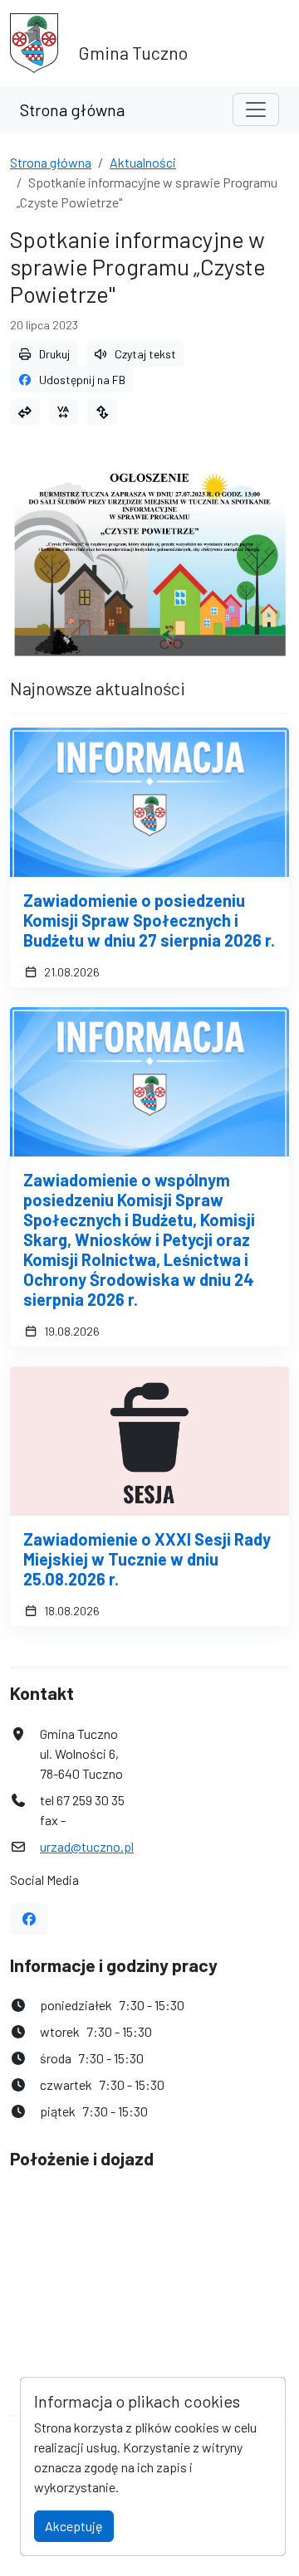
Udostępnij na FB (82, 380)
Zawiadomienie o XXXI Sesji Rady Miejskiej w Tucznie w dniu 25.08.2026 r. (147, 1559)
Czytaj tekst (145, 354)
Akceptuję (74, 2526)
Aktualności (143, 162)
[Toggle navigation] (256, 110)
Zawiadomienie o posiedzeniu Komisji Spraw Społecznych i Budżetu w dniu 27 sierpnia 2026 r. (149, 920)
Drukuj (54, 354)
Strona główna (72, 110)
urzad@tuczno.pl (87, 1846)
